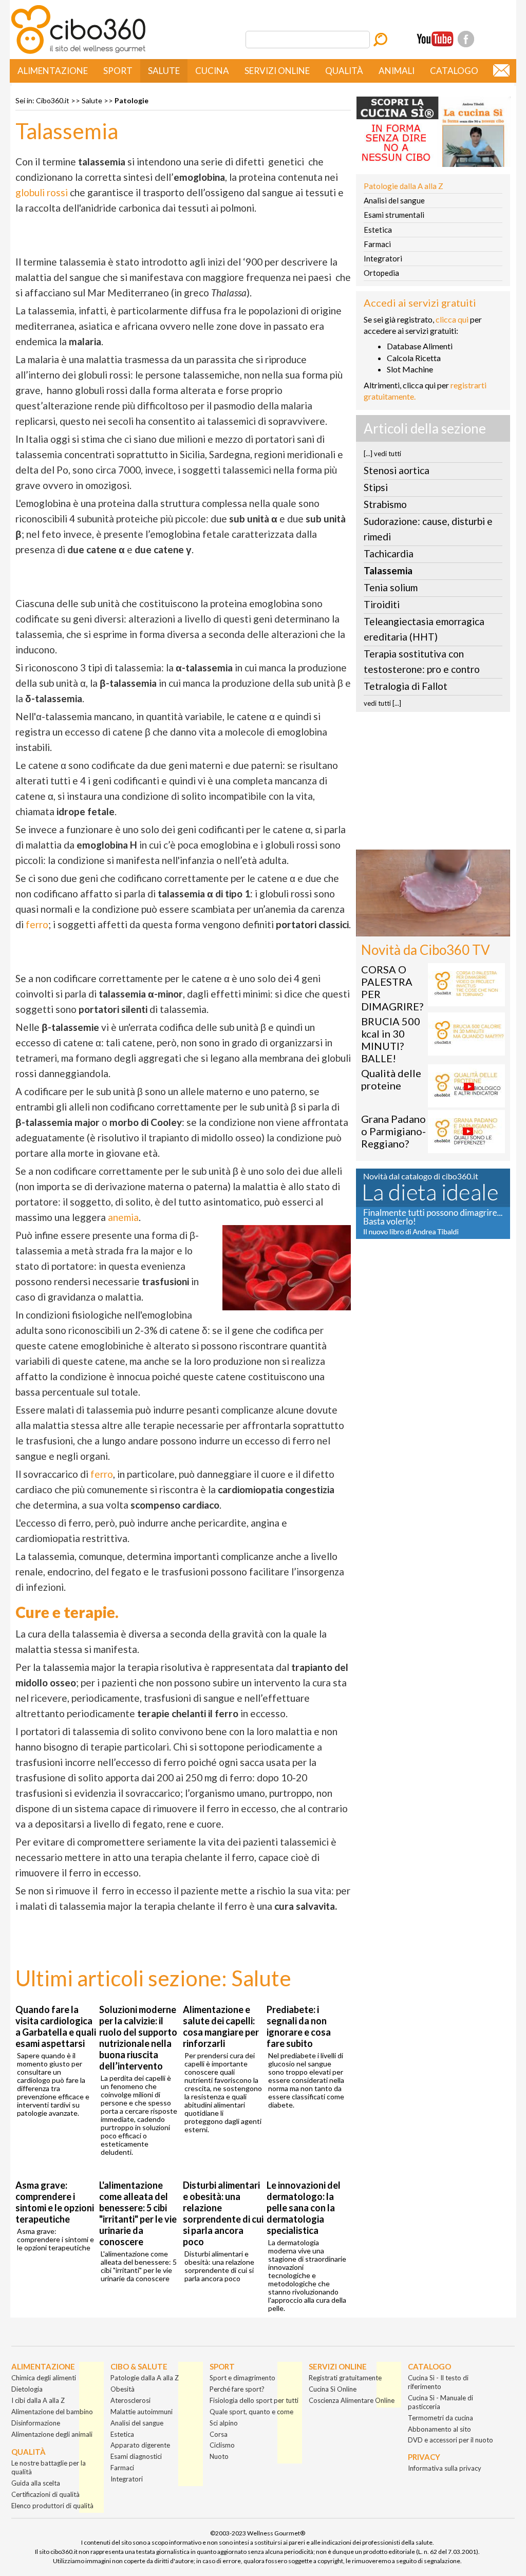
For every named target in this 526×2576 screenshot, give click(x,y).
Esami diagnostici (136, 2456)
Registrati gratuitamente (345, 2378)
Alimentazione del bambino (52, 2412)
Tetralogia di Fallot (406, 686)
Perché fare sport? (237, 2389)
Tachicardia (389, 553)
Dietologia (27, 2389)
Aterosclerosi (130, 2400)
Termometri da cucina (440, 2418)
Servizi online (277, 71)
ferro (37, 924)
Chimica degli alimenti (44, 2378)
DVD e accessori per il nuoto (450, 2440)
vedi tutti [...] (382, 703)
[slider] (422, 929)
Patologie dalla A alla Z (403, 186)
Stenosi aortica (397, 470)
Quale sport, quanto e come (251, 2412)
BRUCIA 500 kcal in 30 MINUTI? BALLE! (391, 1040)
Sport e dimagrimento (242, 2378)
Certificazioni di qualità (45, 2494)
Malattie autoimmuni (142, 2412)
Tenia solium (391, 587)
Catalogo (454, 71)
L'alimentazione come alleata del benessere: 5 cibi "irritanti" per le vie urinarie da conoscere (138, 2213)
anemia (123, 1217)
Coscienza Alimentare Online (352, 2400)
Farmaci (377, 244)
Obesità (123, 2389)
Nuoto (219, 2456)
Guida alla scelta (36, 2483)
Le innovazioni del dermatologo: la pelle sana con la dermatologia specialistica (304, 2208)
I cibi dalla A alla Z (38, 2400)
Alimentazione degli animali (52, 2434)
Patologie (131, 100)
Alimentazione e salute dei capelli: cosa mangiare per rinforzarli (221, 2026)
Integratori (383, 258)
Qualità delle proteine (391, 1079)
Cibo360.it (53, 100)
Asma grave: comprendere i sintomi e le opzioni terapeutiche (55, 2202)
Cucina (212, 71)
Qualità (344, 71)
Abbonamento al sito (439, 2429)
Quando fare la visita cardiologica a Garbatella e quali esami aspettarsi (56, 2026)
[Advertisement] (433, 784)
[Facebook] (466, 39)
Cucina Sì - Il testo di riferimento (438, 2382)
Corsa (219, 2434)
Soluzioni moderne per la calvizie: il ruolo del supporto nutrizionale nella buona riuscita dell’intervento (138, 2038)
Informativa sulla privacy (445, 2468)
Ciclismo (222, 2445)
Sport (118, 71)
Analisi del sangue (394, 200)
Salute (164, 71)
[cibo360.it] (78, 53)
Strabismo (385, 504)
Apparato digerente (140, 2445)
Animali (397, 71)
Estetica (378, 230)
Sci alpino (224, 2423)
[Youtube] (435, 39)
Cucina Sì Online (333, 2389)
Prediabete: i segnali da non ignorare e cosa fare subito (299, 2026)
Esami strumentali (394, 215)
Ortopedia (381, 273)
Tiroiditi (382, 604)
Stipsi (376, 487)
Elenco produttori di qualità (52, 2506)
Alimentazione (53, 71)
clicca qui (452, 319)
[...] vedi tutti (382, 454)
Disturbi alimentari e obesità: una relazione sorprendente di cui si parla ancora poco (223, 2213)
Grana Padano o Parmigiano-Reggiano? (393, 1131)
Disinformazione (36, 2423)
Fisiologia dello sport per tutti (254, 2400)
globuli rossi (42, 192)
